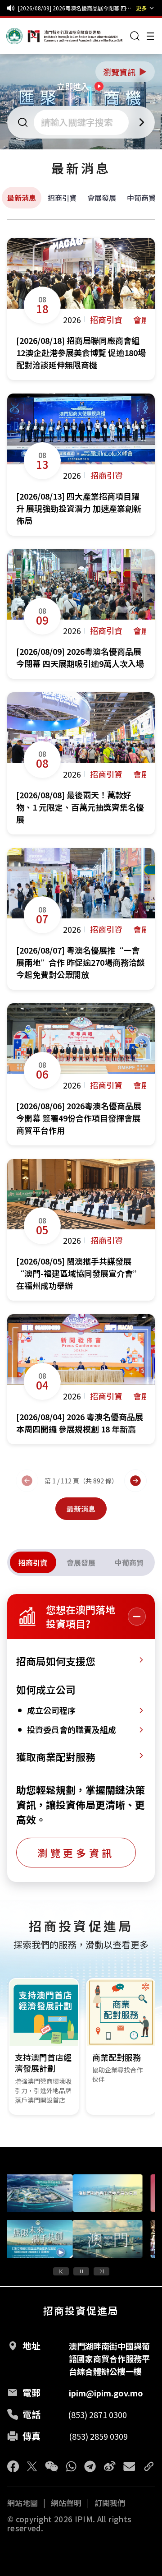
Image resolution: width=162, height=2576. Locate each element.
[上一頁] (27, 1481)
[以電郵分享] (129, 2466)
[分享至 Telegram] (90, 2466)
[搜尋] (135, 36)
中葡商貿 (141, 198)
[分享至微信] (52, 2466)
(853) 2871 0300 (97, 2414)
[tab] (33, 1562)
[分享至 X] (32, 2466)
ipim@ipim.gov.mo (106, 2393)
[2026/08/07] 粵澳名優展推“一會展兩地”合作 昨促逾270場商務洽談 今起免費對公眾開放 (75, 8)
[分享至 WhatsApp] (71, 2466)
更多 (141, 8)
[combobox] (82, 122)
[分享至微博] (110, 2466)
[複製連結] (149, 2466)
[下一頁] (135, 1481)
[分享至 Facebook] (13, 2466)
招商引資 (62, 198)
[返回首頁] (23, 36)
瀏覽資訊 (126, 72)
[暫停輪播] (81, 2271)
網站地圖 (22, 2503)
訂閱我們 (110, 2503)
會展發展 (102, 198)
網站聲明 (66, 2503)
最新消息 (22, 198)
